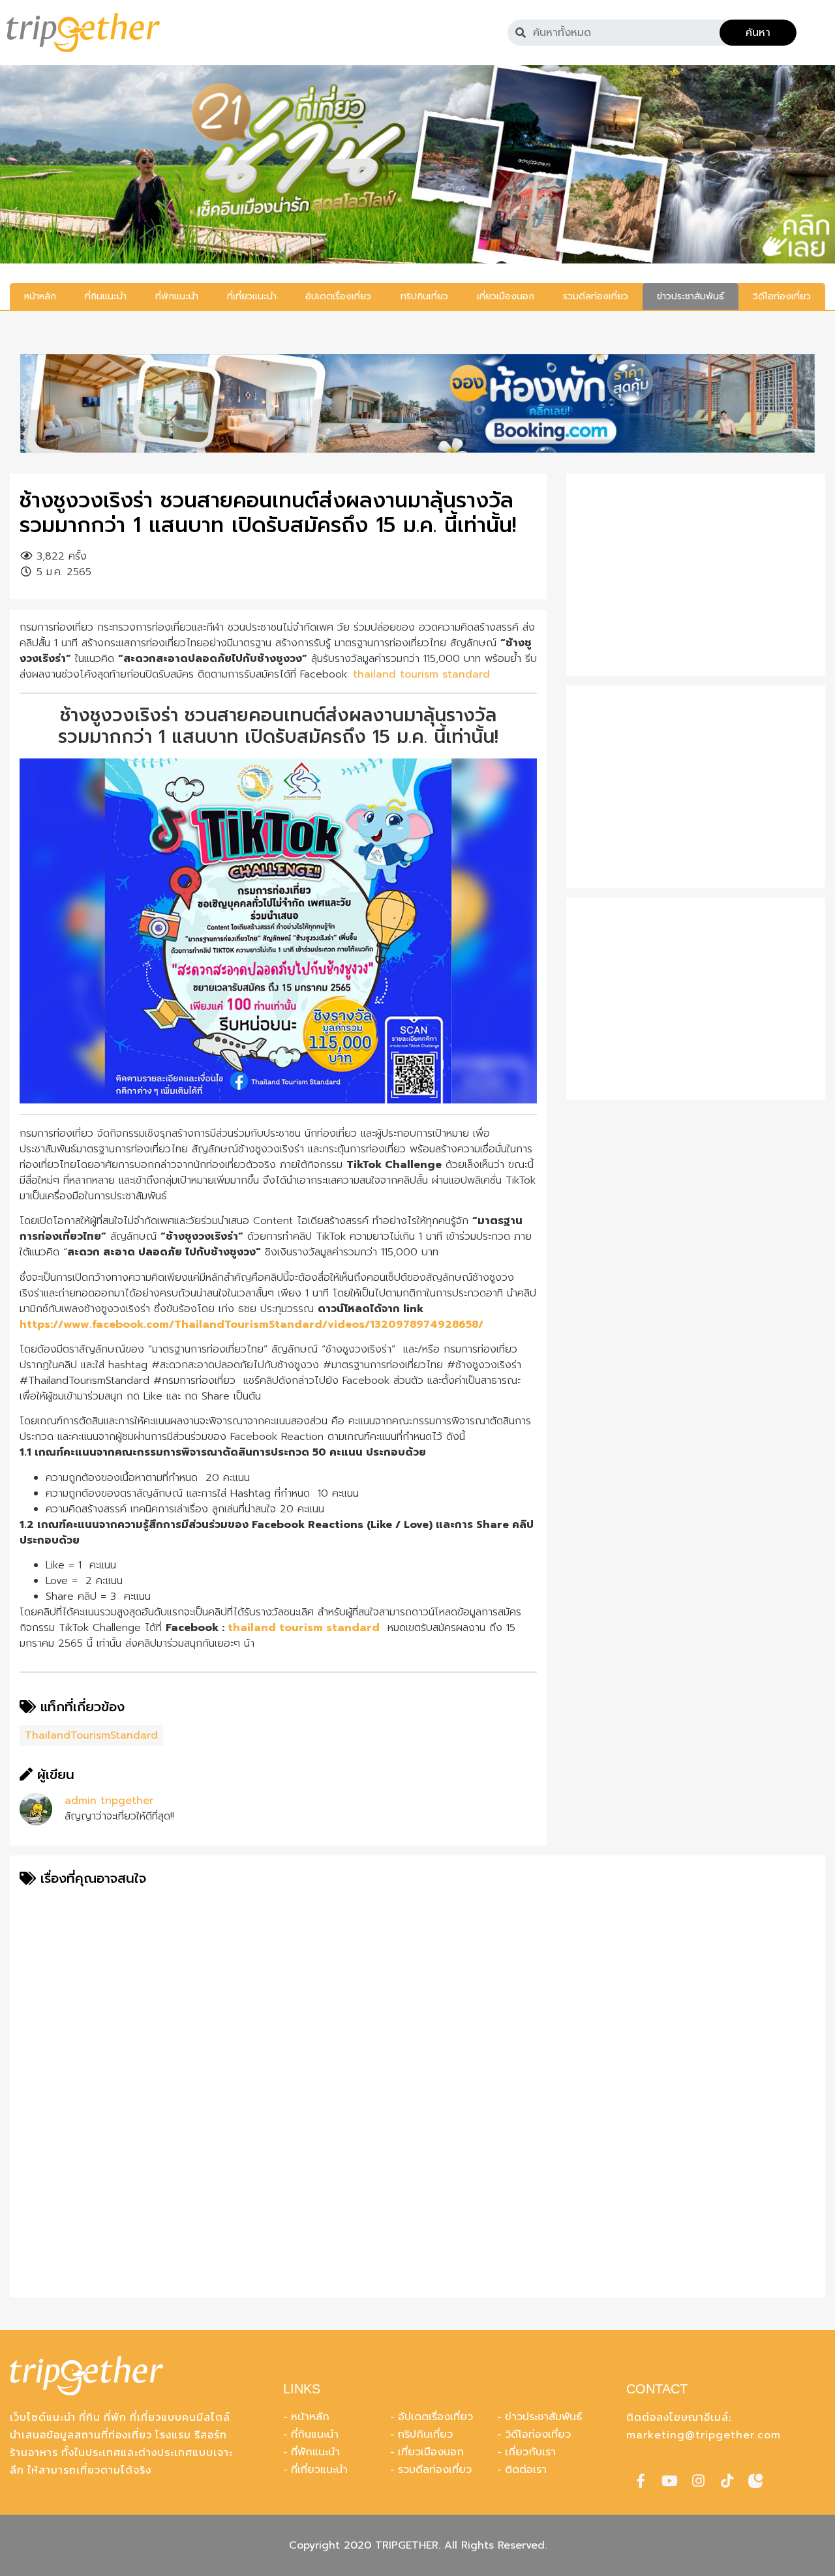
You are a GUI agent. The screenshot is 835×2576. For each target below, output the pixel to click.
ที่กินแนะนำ (315, 2434)
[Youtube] (669, 2481)
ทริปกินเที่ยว (425, 2434)
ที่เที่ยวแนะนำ (319, 2470)
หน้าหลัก (310, 2417)
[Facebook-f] (641, 2481)
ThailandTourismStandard (91, 1735)
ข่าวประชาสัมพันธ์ (543, 2417)
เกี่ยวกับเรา (530, 2452)
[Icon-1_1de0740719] (755, 2481)
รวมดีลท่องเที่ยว (435, 2470)
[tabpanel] (417, 164)
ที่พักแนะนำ (315, 2452)
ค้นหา (758, 33)
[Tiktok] (727, 2481)
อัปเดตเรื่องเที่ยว (435, 2417)
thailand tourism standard (421, 674)
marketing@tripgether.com (704, 2435)
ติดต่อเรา (526, 2470)
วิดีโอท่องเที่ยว (538, 2434)
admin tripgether (109, 1801)
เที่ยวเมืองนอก (431, 2452)
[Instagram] (698, 2481)
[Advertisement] (696, 575)
